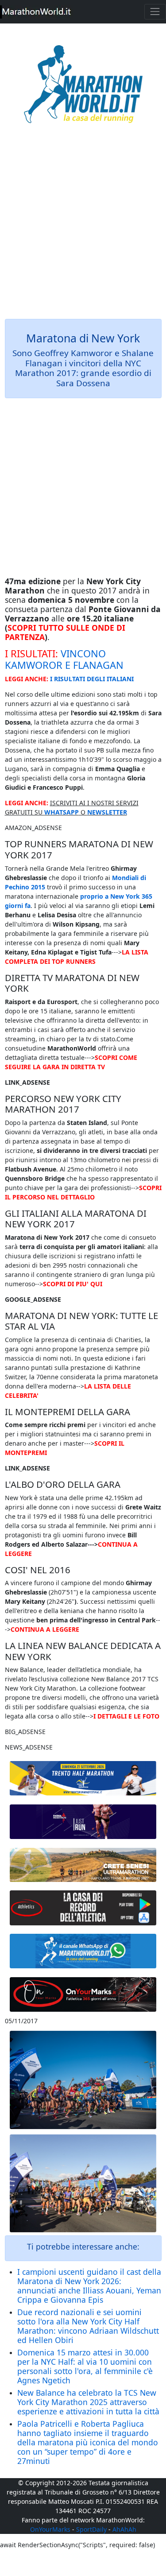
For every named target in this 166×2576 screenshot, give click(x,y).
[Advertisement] (83, 227)
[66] (83, 1778)
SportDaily (91, 2529)
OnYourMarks (50, 2529)
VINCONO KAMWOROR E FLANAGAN (64, 659)
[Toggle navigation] (155, 12)
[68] (83, 1995)
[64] (83, 1908)
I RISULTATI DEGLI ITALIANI (92, 679)
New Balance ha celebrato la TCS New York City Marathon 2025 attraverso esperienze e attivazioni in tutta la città (88, 2402)
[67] (83, 1865)
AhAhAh (124, 2529)
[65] (83, 1951)
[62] (83, 1821)
